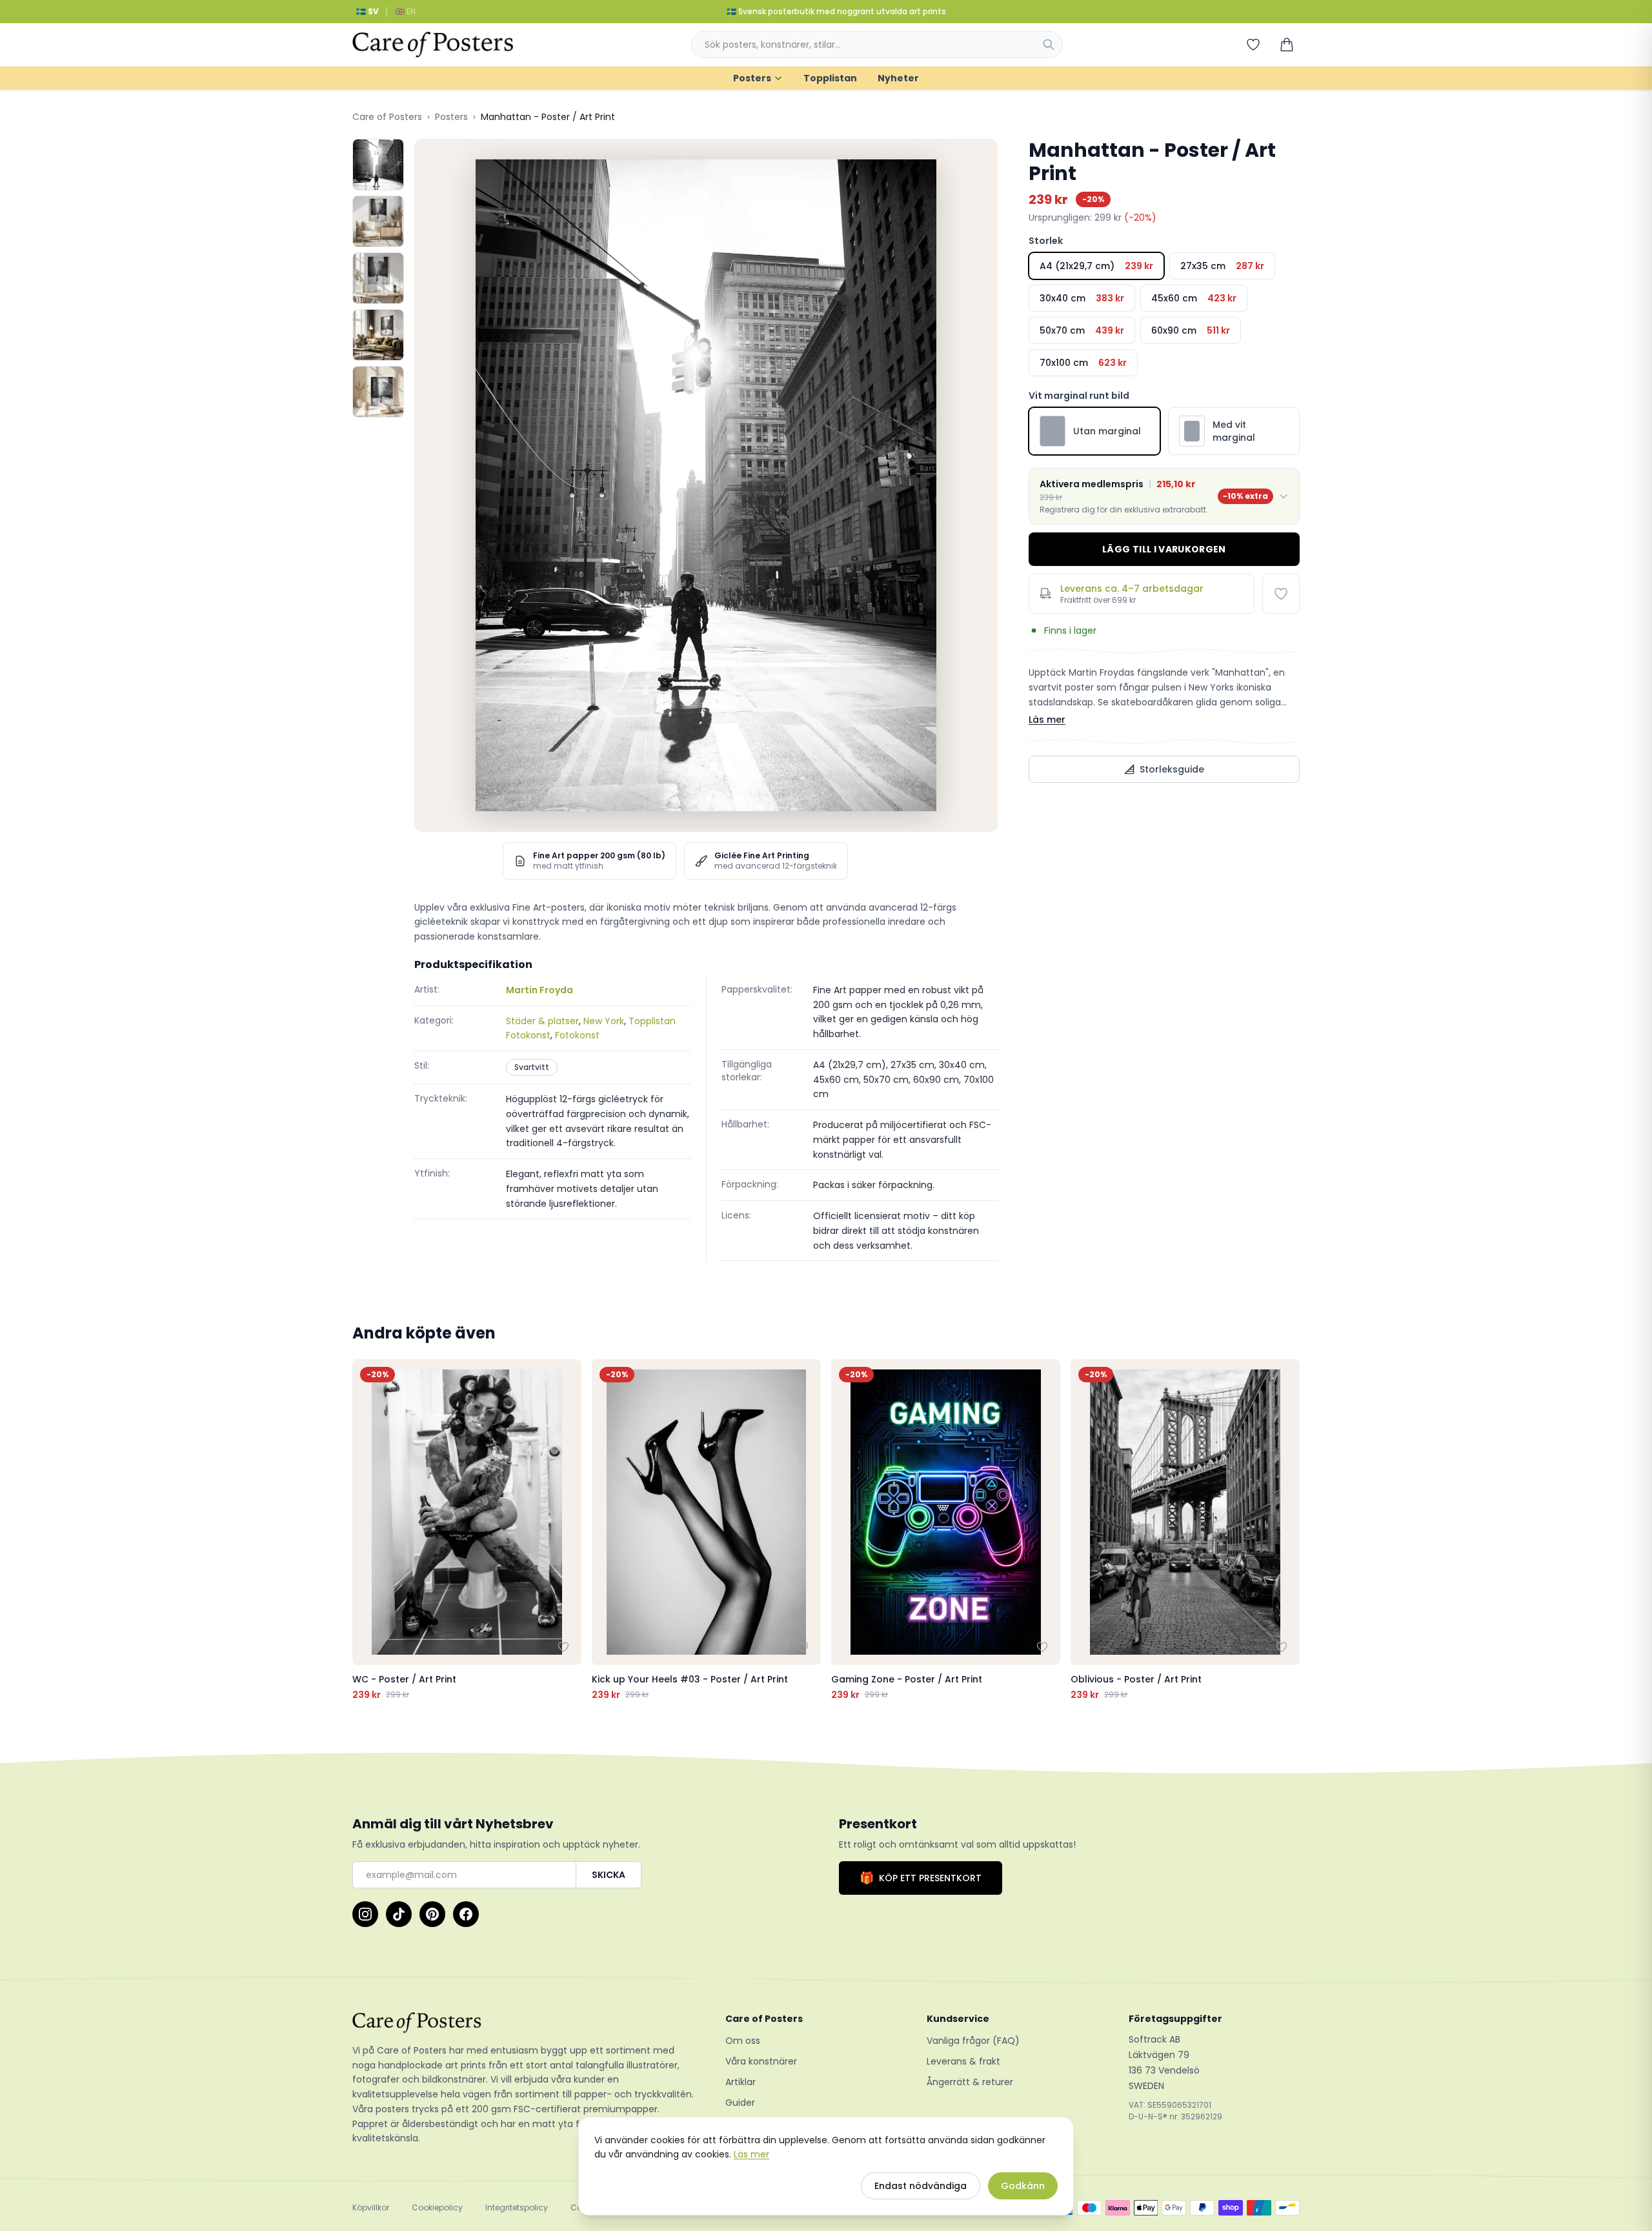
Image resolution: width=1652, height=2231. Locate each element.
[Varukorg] (1287, 45)
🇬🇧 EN (405, 11)
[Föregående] (365, 1530)
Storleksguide (1172, 769)
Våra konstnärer (761, 2061)
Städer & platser (542, 1021)
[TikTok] (399, 1914)
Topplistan (830, 78)
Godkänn (1023, 2186)
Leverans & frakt (963, 2061)
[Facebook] (466, 1914)
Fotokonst (577, 1035)
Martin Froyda (539, 990)
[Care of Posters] (523, 2023)
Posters (752, 78)
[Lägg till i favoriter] (1281, 594)
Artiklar (740, 2082)
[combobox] (877, 45)
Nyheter (898, 78)
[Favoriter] (1253, 45)
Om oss (743, 2041)
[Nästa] (1287, 1530)
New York (604, 1021)
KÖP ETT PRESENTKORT (921, 1878)
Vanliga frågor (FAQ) (973, 2041)
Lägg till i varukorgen (1164, 549)
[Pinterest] (432, 1914)
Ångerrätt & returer (970, 2082)
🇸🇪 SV (368, 11)
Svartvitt (532, 1067)
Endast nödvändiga (921, 2186)
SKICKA (609, 1875)
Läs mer (1047, 720)
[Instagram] (365, 1914)
